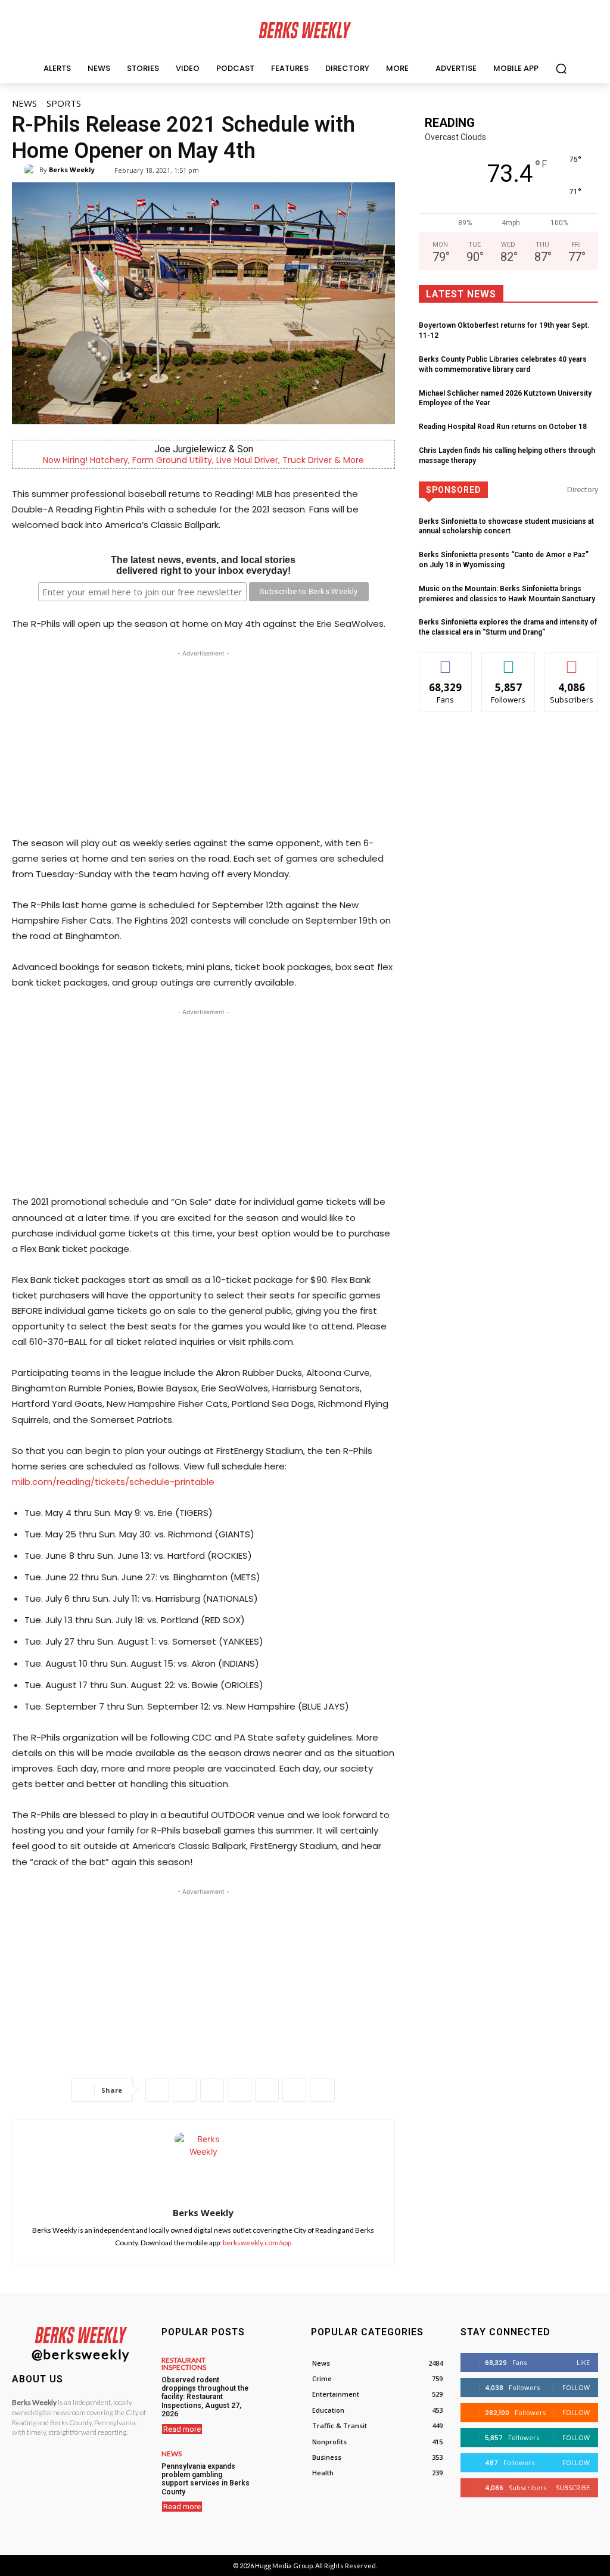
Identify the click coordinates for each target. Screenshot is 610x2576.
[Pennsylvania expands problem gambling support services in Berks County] (278, 2467)
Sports (64, 103)
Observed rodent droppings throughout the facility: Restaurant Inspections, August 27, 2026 (205, 2397)
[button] (561, 69)
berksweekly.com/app (257, 2243)
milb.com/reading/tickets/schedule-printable (113, 1482)
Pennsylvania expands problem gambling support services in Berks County (206, 2479)
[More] (322, 2090)
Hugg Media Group (284, 2566)
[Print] (294, 2090)
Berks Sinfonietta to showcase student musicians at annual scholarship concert (506, 526)
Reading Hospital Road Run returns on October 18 (503, 427)
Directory (583, 490)
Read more (182, 2429)
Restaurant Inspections (184, 2364)
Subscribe (572, 661)
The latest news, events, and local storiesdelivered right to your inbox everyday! (203, 565)
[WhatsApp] (212, 2090)
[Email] (267, 2090)
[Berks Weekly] (32, 170)
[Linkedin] (239, 2090)
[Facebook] (157, 2090)
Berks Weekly (72, 170)
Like (446, 661)
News (24, 103)
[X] (185, 2090)
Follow (508, 661)
